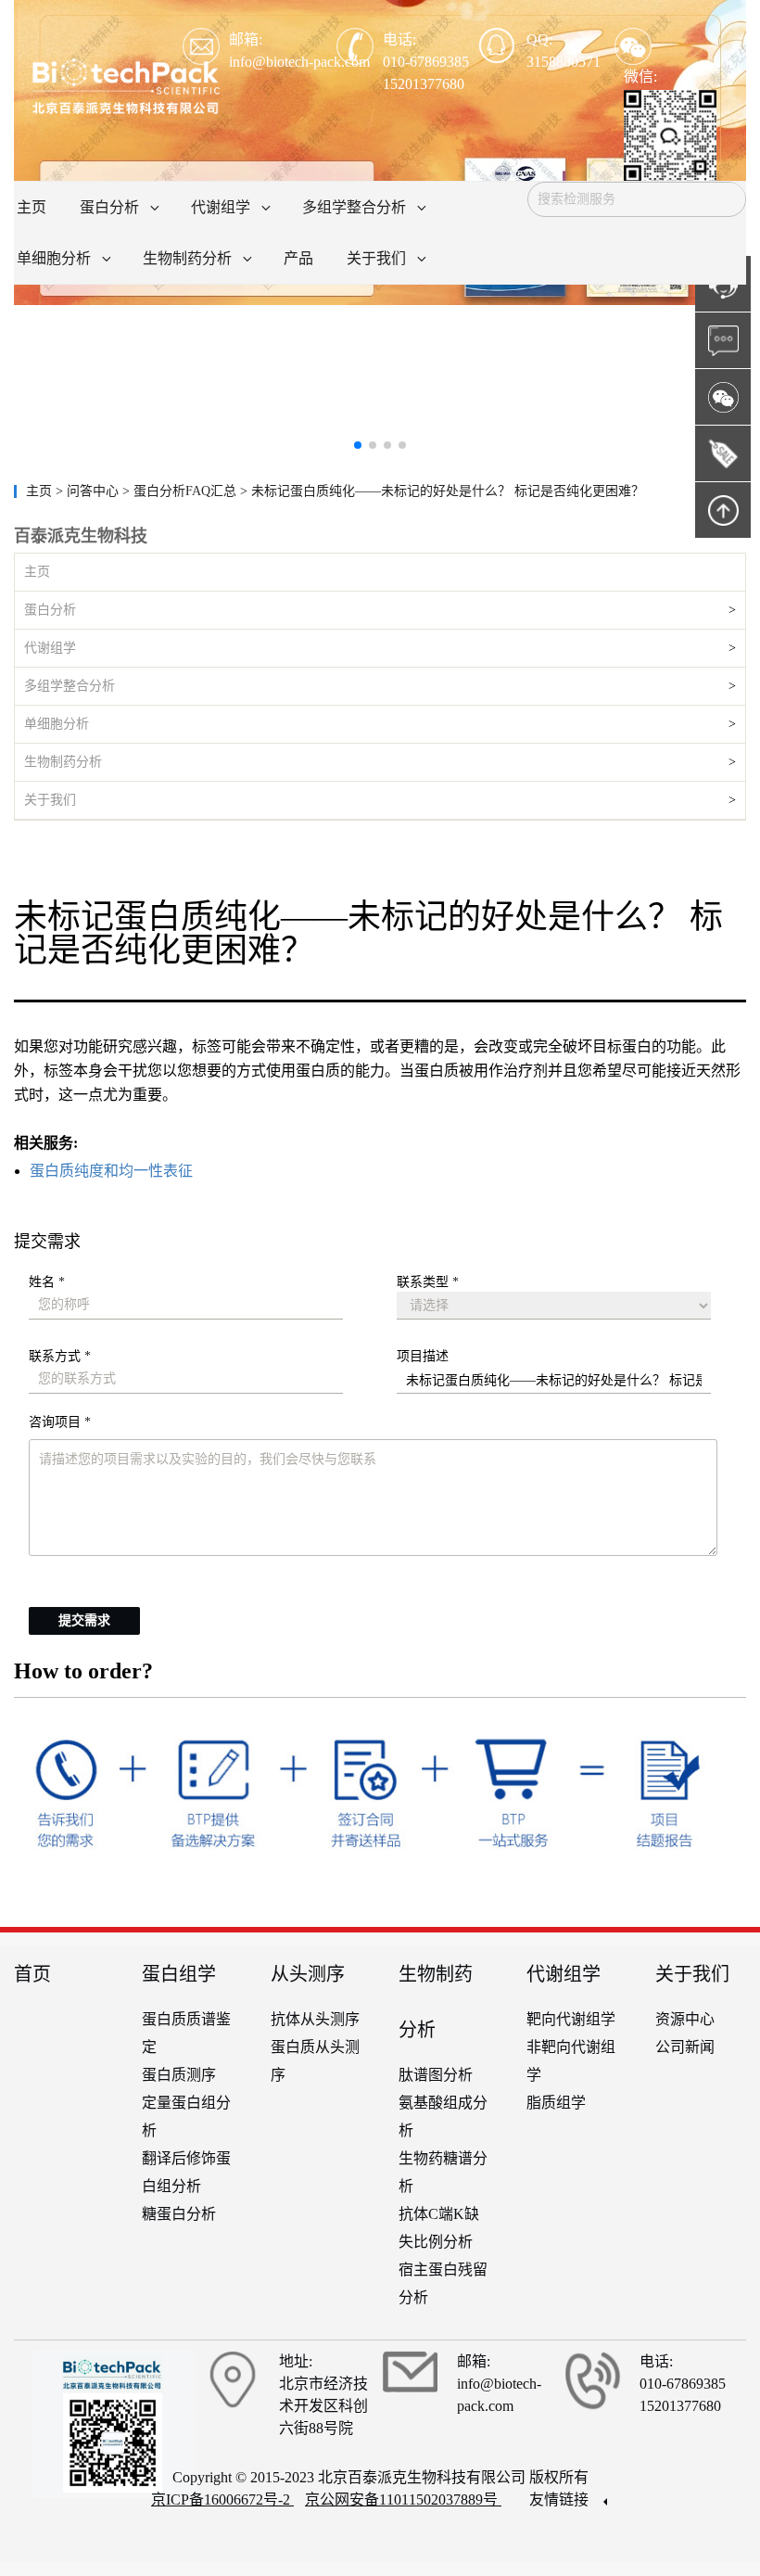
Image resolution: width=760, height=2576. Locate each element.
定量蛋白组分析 (186, 2117)
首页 (32, 1974)
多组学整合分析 (70, 686)
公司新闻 (685, 2047)
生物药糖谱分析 (443, 2172)
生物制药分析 (63, 762)
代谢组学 (50, 648)
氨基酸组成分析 (443, 2117)
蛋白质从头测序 (315, 2061)
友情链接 (561, 2499)
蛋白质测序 (179, 2075)
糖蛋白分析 (179, 2214)
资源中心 (685, 2019)
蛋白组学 (179, 1974)
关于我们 (50, 800)
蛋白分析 (50, 610)
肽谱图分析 (436, 2075)
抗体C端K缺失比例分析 (439, 2228)
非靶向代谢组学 (571, 2061)
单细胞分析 (57, 724)
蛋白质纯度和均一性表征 (111, 1171)
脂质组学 (556, 2103)
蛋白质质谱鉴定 (186, 2033)
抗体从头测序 (315, 2019)
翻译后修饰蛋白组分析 (186, 2172)
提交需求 (84, 1620)
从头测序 (308, 1974)
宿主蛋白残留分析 (443, 2283)
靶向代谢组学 (571, 2019)
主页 (41, 491)
